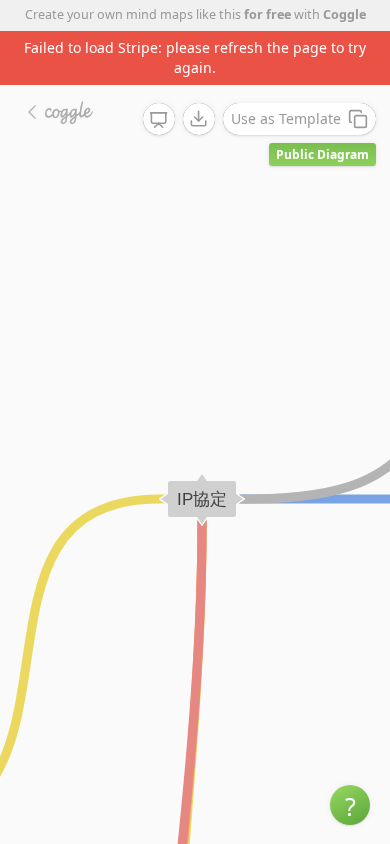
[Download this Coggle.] (199, 119)
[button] (350, 805)
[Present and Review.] (159, 120)
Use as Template (286, 118)
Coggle (344, 14)
